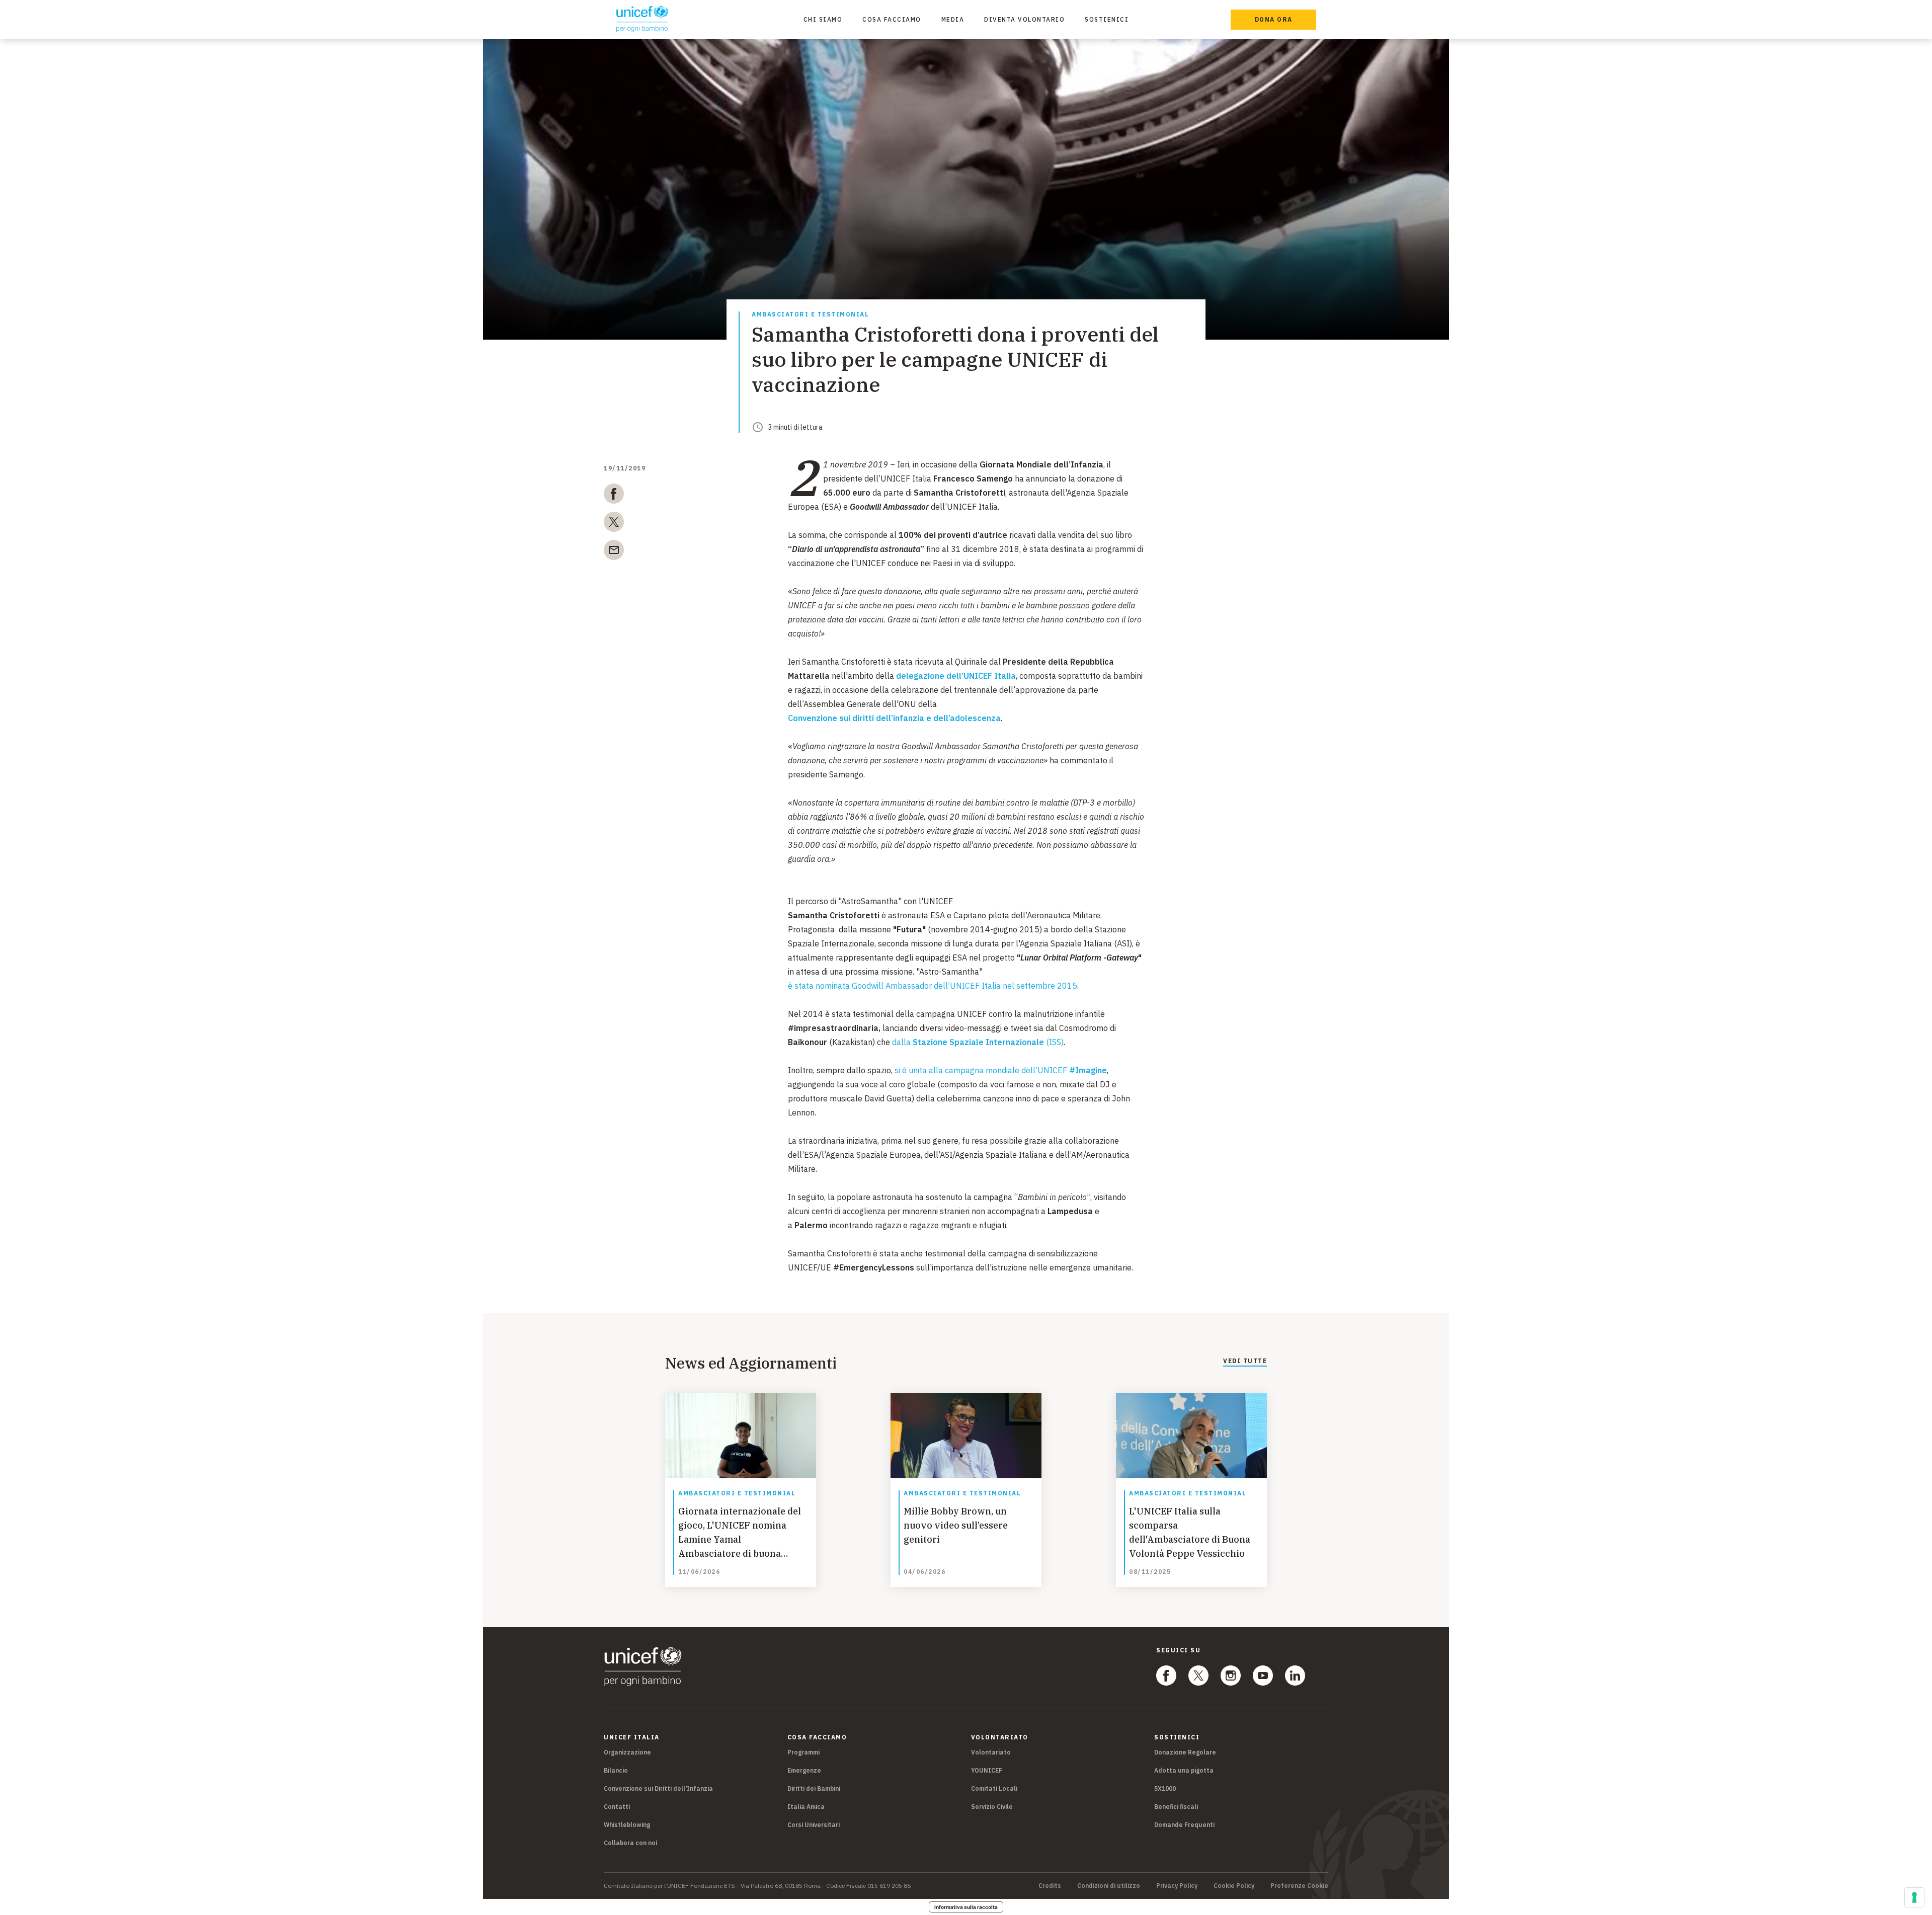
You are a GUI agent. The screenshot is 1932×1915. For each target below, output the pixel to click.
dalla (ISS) (978, 1042)
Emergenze (804, 1770)
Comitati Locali (994, 1788)
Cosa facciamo (892, 19)
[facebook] (614, 496)
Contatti (617, 1807)
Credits (1050, 1886)
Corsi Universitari (814, 1825)
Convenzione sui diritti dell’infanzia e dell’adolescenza (894, 718)
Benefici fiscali (1176, 1807)
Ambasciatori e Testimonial (810, 315)
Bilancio (616, 1770)
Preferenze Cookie (1299, 1886)
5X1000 (1165, 1788)
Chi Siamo (823, 19)
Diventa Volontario (1024, 19)
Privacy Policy (1177, 1886)
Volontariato (991, 1752)
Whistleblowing (627, 1825)
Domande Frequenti (1184, 1825)
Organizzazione (627, 1752)
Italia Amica (806, 1807)
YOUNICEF (987, 1770)
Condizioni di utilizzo (1109, 1886)
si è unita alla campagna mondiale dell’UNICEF (1001, 1070)
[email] (614, 552)
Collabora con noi (630, 1843)
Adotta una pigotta (1184, 1770)
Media (953, 19)
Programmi (803, 1752)
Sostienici (1107, 19)
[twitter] (614, 524)
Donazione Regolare (1185, 1752)
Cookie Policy (1234, 1886)
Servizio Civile (992, 1807)
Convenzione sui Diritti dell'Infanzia (658, 1788)
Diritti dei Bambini (814, 1788)
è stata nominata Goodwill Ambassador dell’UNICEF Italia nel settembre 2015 (933, 986)
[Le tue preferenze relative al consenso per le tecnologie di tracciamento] (1914, 1897)
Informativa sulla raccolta (966, 1907)
